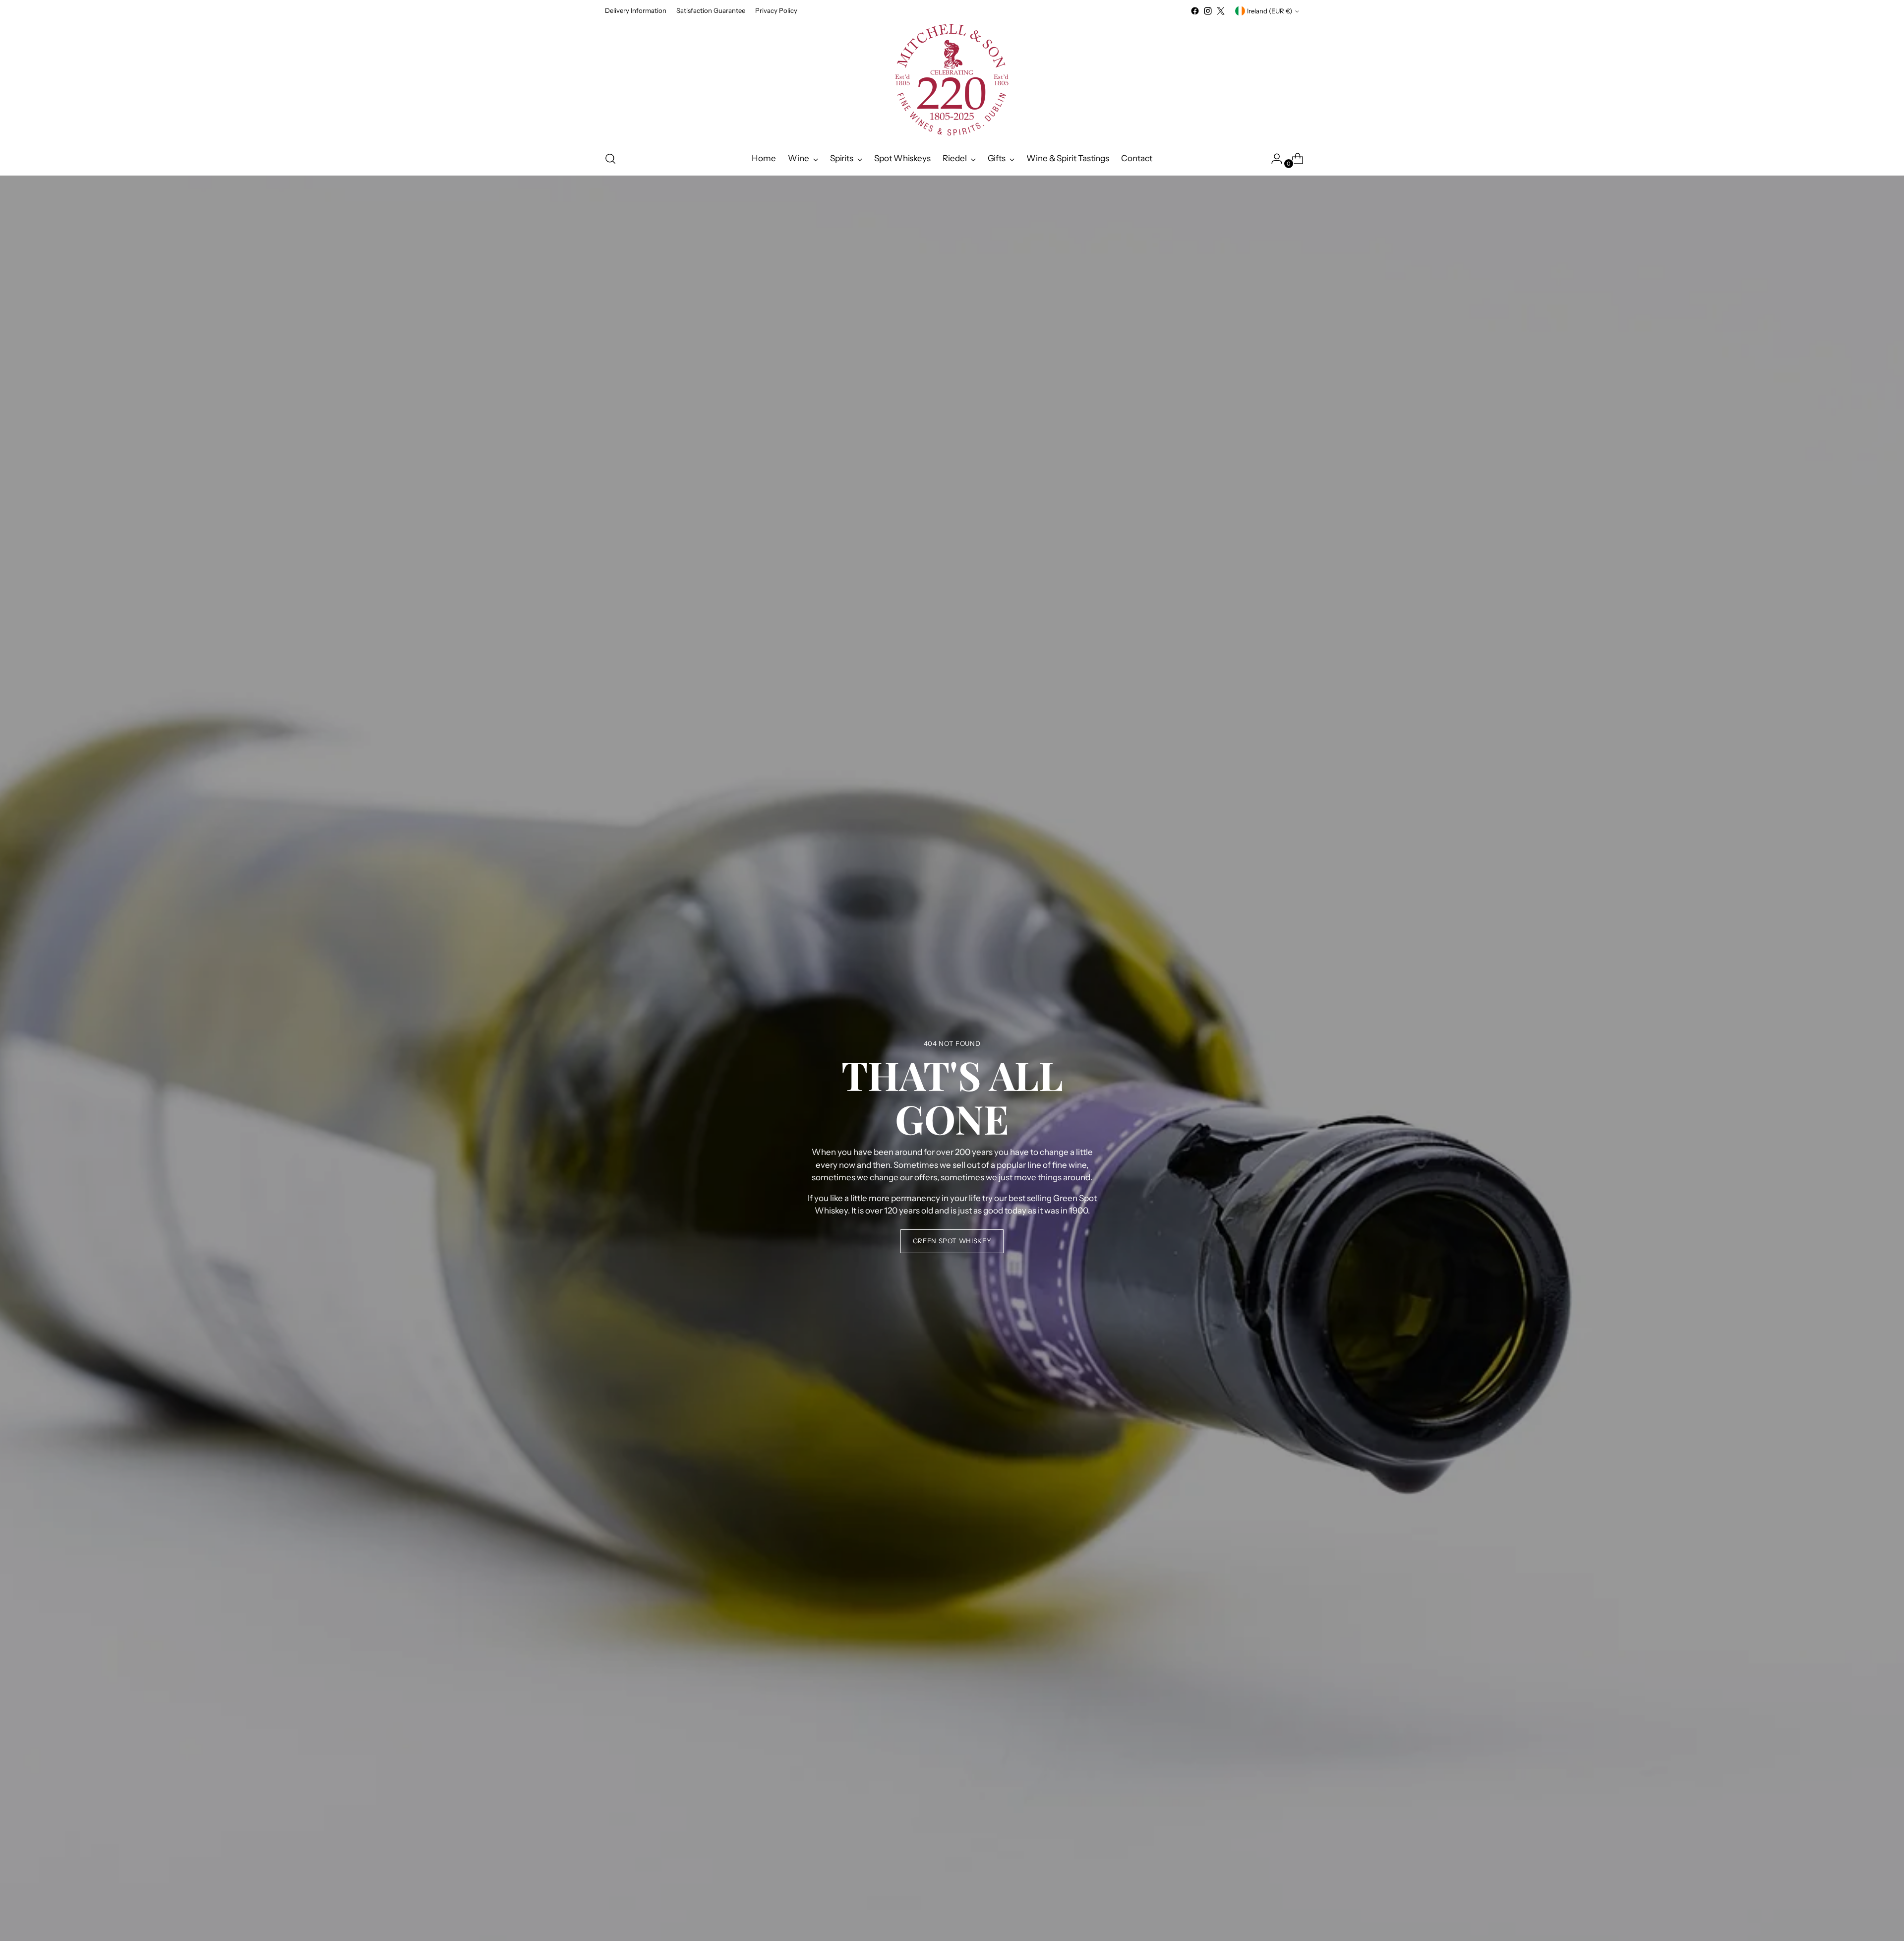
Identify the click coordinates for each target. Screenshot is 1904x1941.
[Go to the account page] (1273, 159)
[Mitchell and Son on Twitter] (1221, 11)
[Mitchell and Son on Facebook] (1195, 11)
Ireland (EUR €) (1270, 11)
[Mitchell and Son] (952, 80)
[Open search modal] (610, 159)
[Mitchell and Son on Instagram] (1208, 11)
